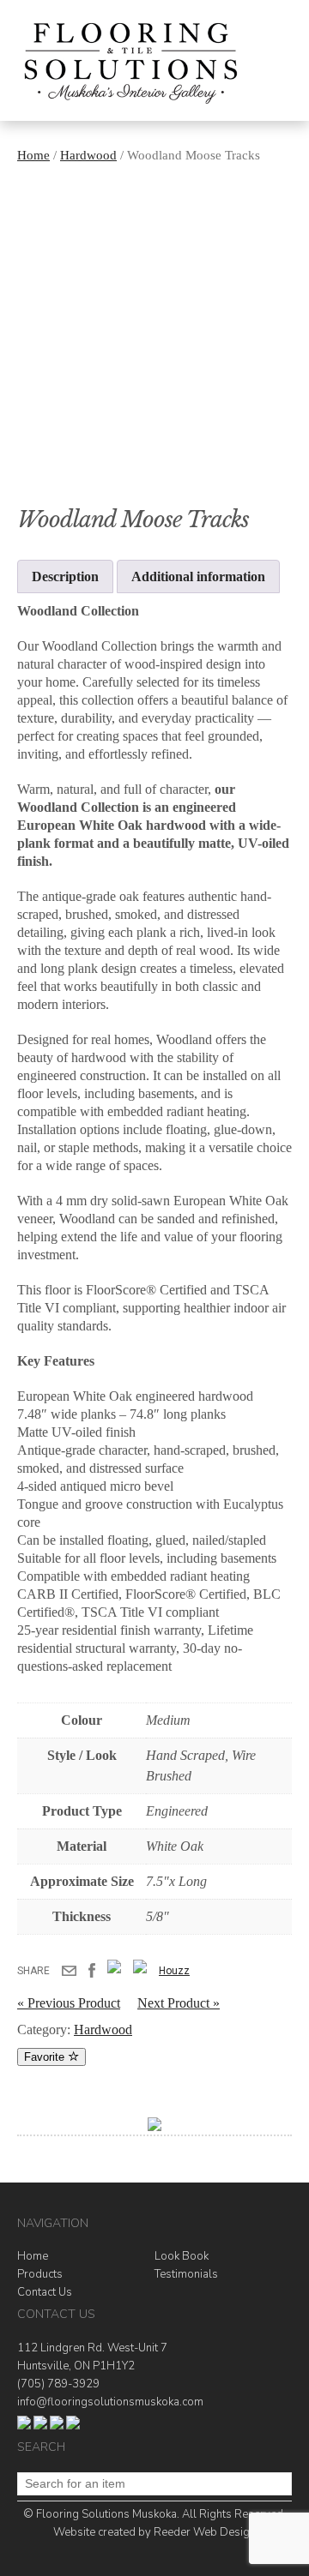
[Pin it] (140, 1970)
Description (65, 576)
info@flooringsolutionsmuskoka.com (110, 2402)
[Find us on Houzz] (40, 2426)
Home (33, 155)
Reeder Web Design (205, 2532)
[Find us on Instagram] (57, 2426)
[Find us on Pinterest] (73, 2426)
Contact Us (45, 2292)
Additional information (198, 576)
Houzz (174, 1971)
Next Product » (179, 2003)
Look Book (182, 2256)
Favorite (46, 2057)
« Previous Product (69, 2003)
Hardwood (88, 155)
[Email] (69, 1980)
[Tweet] (114, 1970)
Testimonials (186, 2274)
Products (40, 2274)
